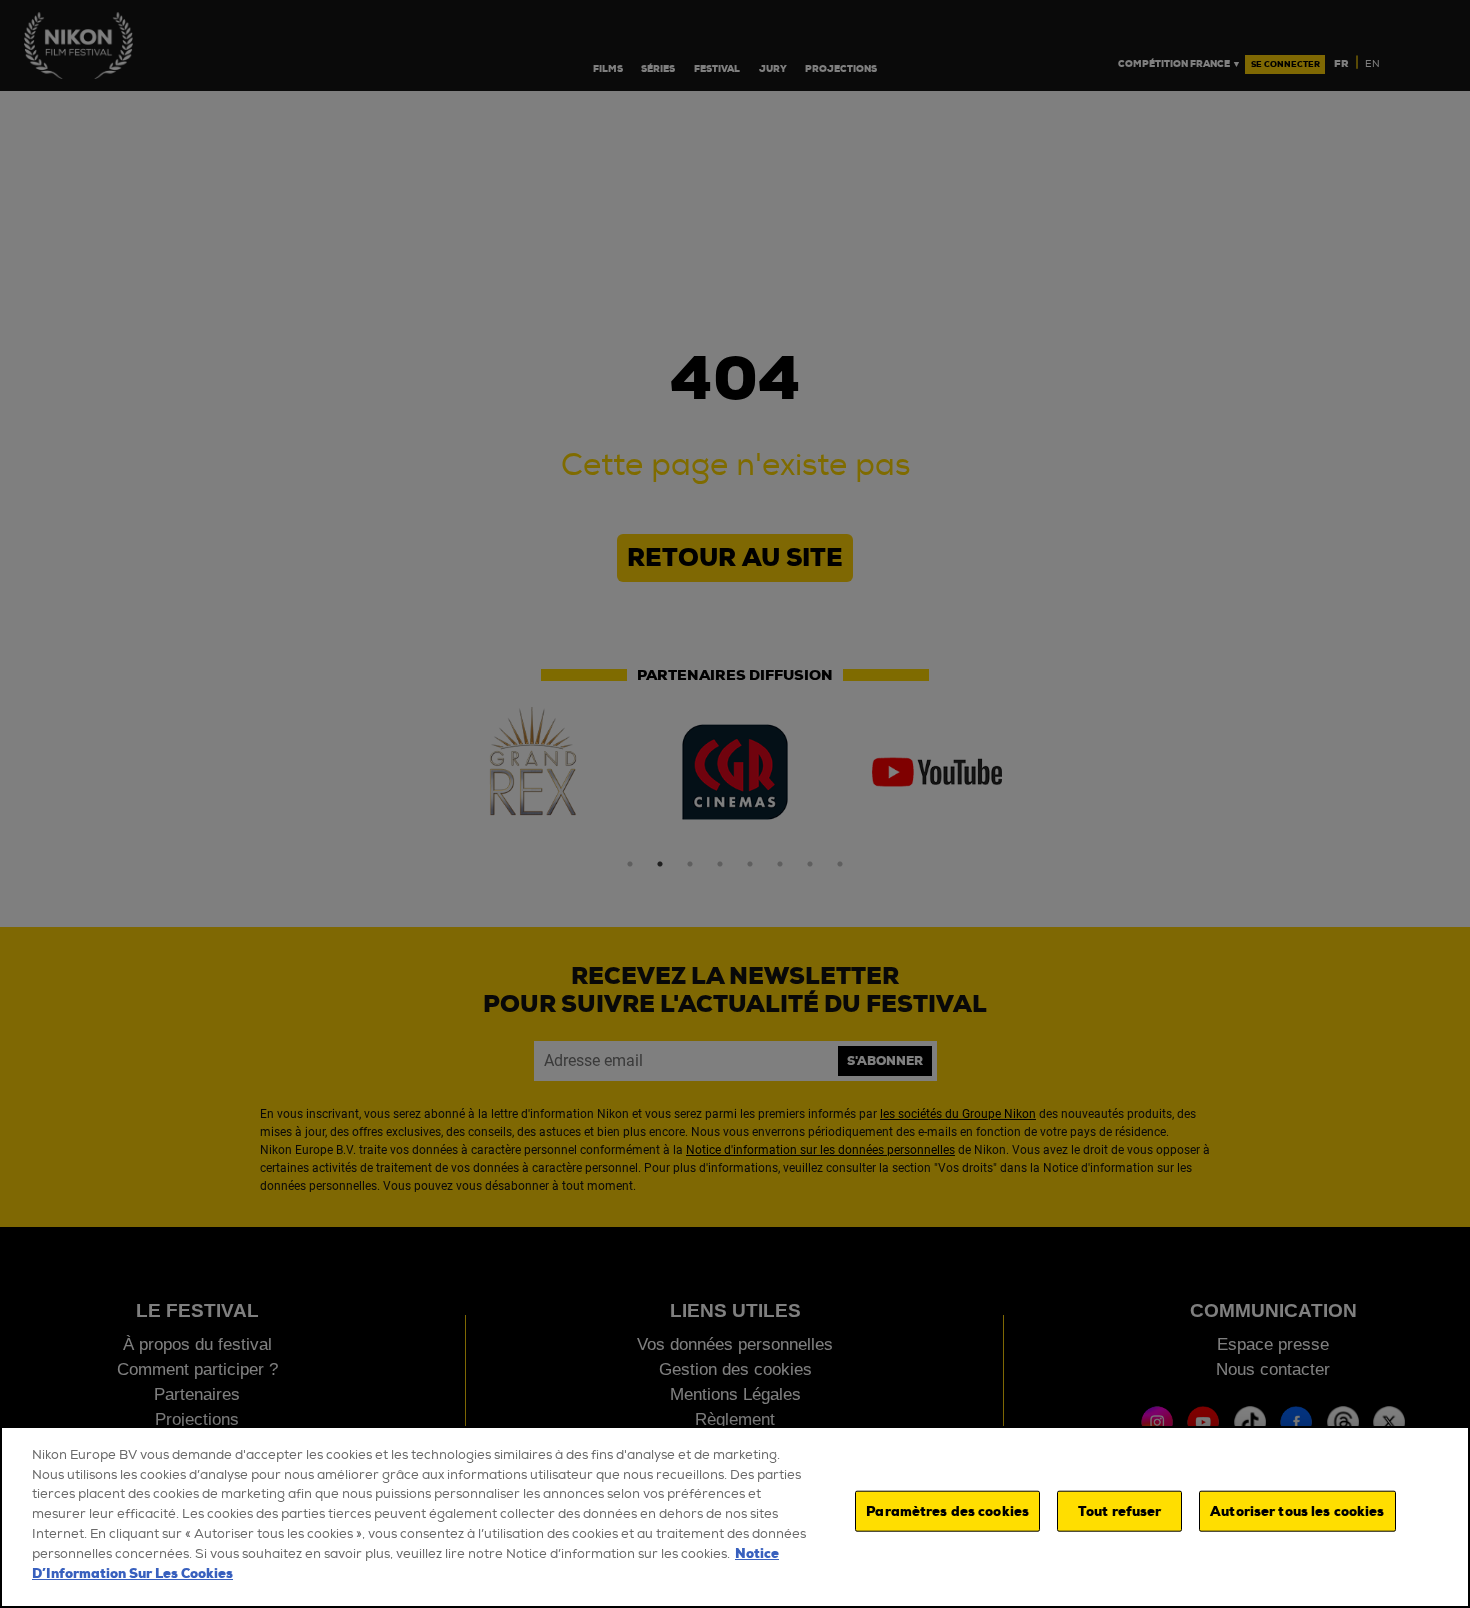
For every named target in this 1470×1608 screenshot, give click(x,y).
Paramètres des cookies (947, 1511)
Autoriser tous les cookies (1297, 1511)
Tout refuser (1120, 1511)
